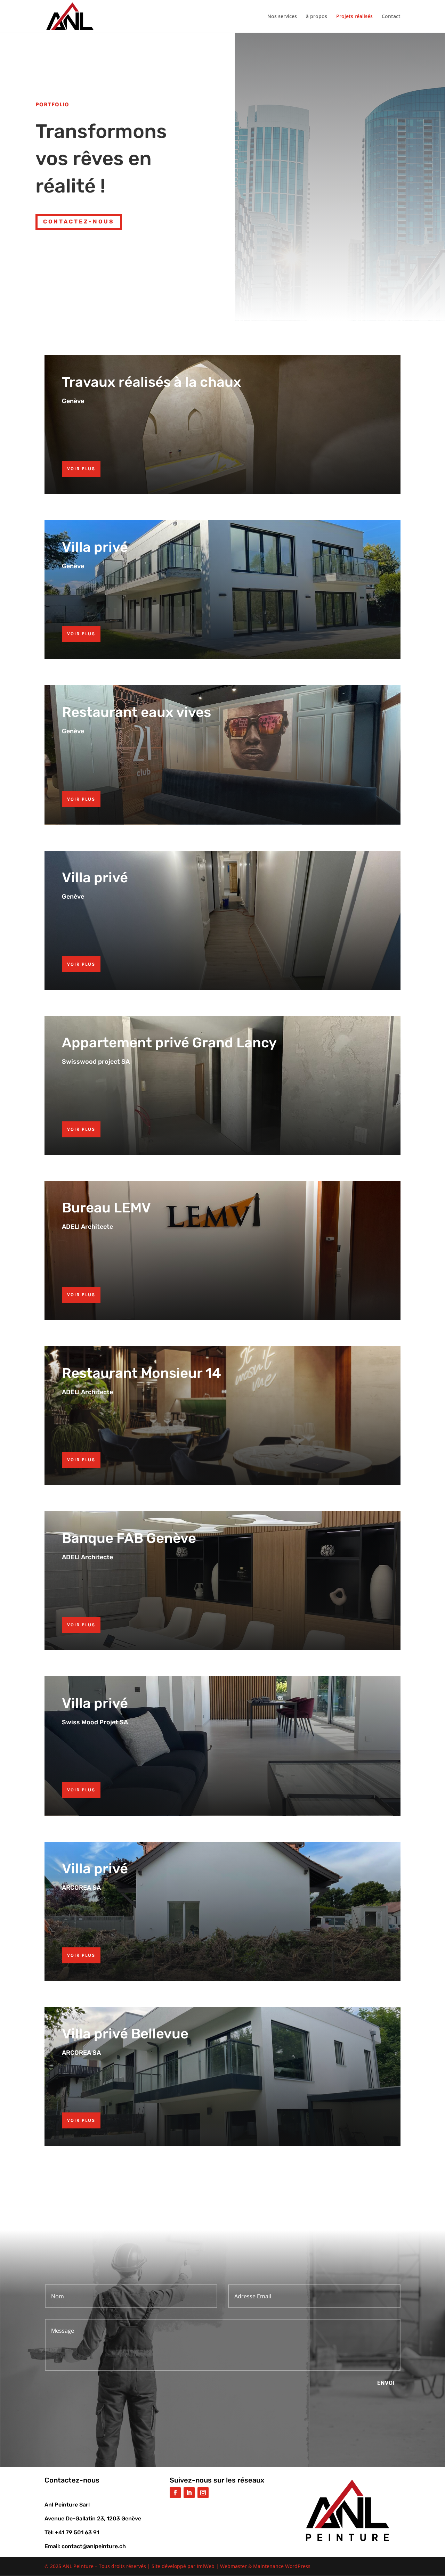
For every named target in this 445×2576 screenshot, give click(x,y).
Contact (391, 17)
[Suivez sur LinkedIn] (189, 2493)
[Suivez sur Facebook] (175, 2493)
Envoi (386, 2383)
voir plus (81, 469)
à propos (317, 17)
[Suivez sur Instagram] (203, 2493)
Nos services (282, 17)
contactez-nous (79, 222)
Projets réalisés (354, 17)
